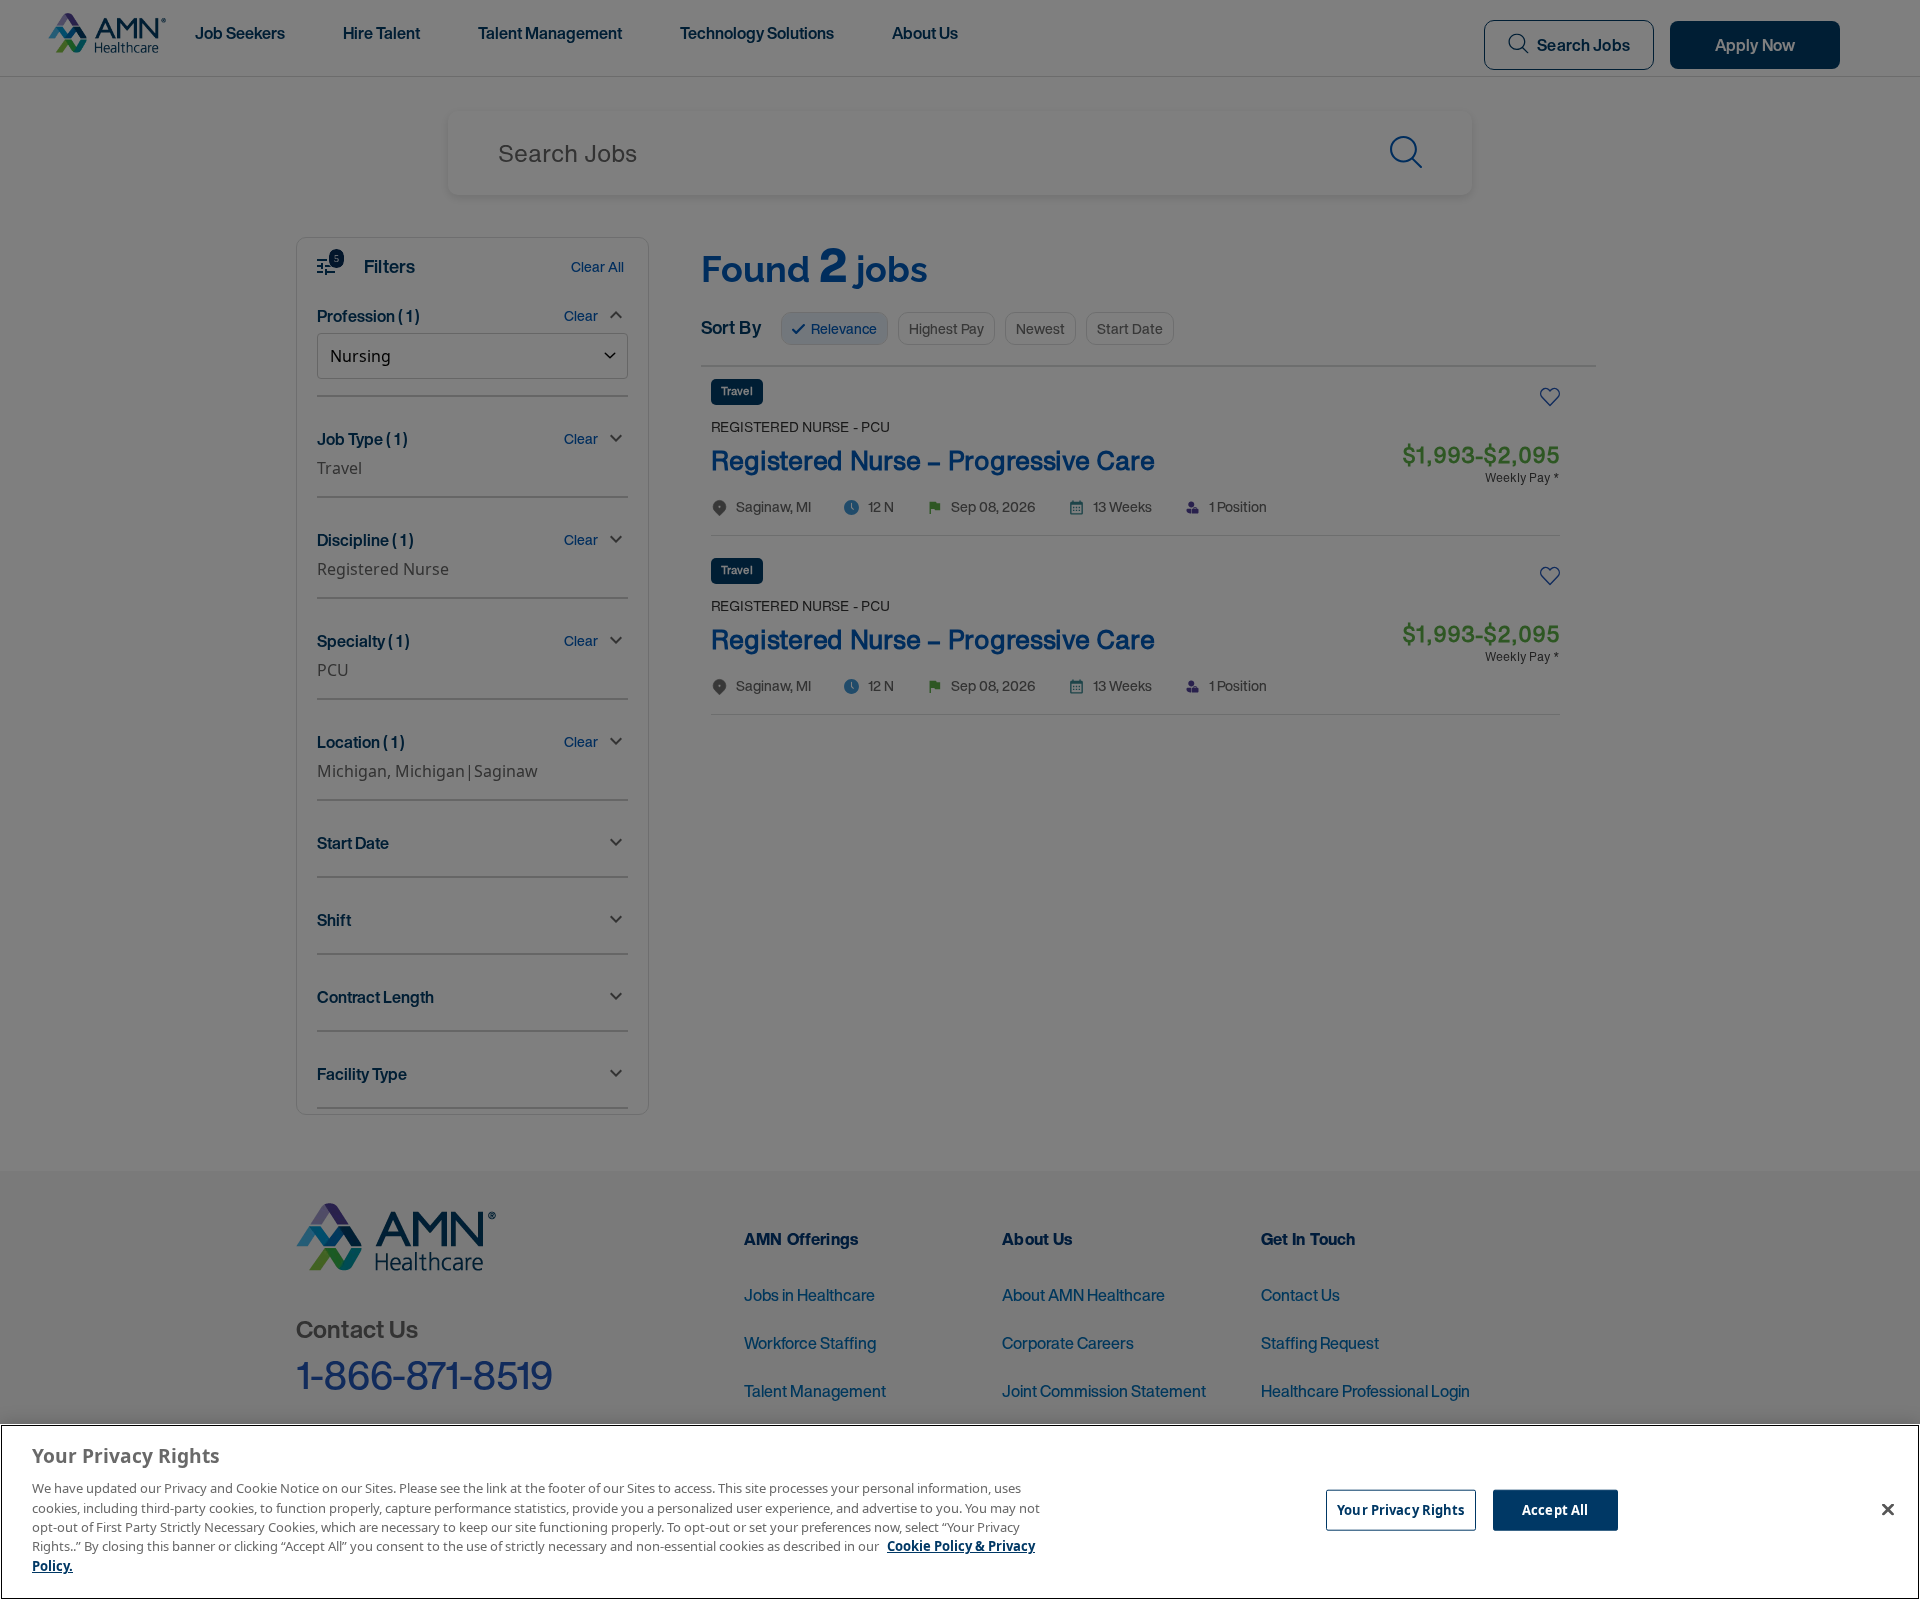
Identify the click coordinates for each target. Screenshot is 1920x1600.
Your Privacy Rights (1400, 1510)
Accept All (1555, 1510)
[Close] (1888, 1510)
